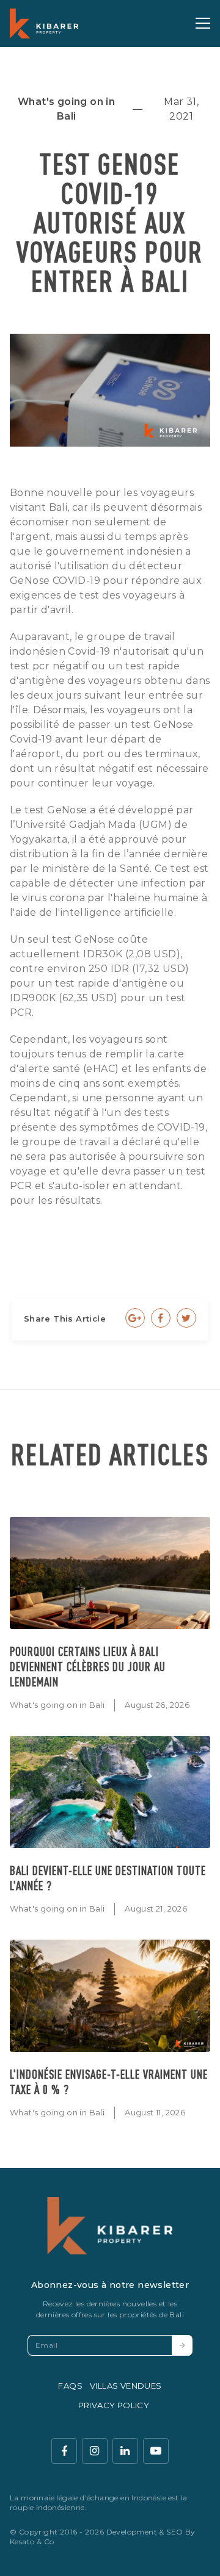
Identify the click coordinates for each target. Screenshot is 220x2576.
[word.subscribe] (182, 2345)
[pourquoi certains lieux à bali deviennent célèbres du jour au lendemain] (110, 1573)
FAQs (70, 2386)
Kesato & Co (32, 2542)
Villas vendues (126, 2386)
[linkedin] (125, 2451)
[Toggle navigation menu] (203, 23)
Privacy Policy (114, 2405)
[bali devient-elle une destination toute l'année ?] (110, 1792)
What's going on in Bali (57, 1705)
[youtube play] (156, 2451)
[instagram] (95, 2451)
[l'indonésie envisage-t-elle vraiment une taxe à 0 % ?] (110, 1996)
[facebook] (64, 2451)
